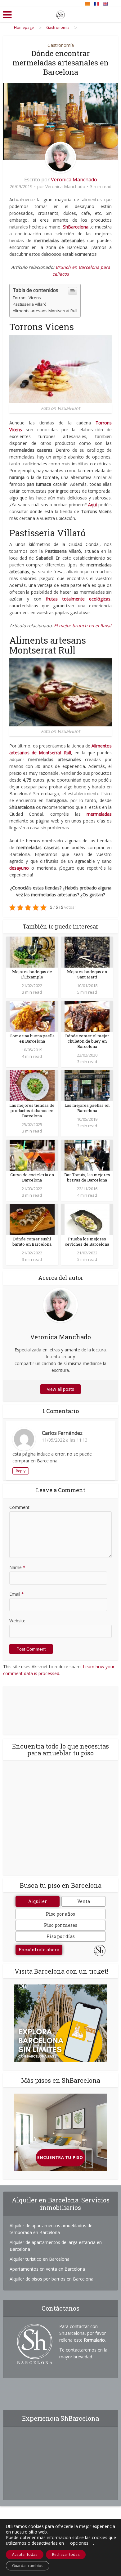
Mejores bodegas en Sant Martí (87, 974)
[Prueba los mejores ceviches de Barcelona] (87, 1219)
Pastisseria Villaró (30, 304)
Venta (84, 1901)
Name (17, 1567)
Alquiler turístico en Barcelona (40, 2259)
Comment (19, 1507)
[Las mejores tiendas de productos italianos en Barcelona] (32, 1085)
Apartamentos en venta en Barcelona (47, 2269)
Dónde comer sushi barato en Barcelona (32, 1241)
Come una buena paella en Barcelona (32, 1038)
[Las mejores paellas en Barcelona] (87, 1085)
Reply (21, 1471)
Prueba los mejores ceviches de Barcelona (87, 1241)
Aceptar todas (25, 2554)
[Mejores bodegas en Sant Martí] (87, 952)
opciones (79, 2543)
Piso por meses (61, 1925)
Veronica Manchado (74, 180)
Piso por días (61, 1936)
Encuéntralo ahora (39, 1950)
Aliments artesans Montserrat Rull (45, 311)
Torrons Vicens (27, 298)
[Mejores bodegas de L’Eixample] (32, 952)
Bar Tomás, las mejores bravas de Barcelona (87, 1177)
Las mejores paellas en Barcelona (87, 1108)
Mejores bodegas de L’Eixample (32, 974)
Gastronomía (61, 45)
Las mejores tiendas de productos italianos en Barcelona (32, 1111)
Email (17, 1594)
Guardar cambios (28, 2566)
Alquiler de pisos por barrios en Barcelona (52, 2279)
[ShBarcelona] (60, 14)
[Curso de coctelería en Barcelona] (32, 1155)
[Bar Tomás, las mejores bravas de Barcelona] (87, 1155)
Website (17, 1621)
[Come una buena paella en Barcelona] (32, 1016)
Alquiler (38, 1901)
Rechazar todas (66, 2554)
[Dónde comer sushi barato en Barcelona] (32, 1219)
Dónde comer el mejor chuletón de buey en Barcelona (87, 1041)
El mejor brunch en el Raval (83, 625)
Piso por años (60, 1914)
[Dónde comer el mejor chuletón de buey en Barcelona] (87, 1016)
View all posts (60, 1389)
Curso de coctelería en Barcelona (32, 1177)
